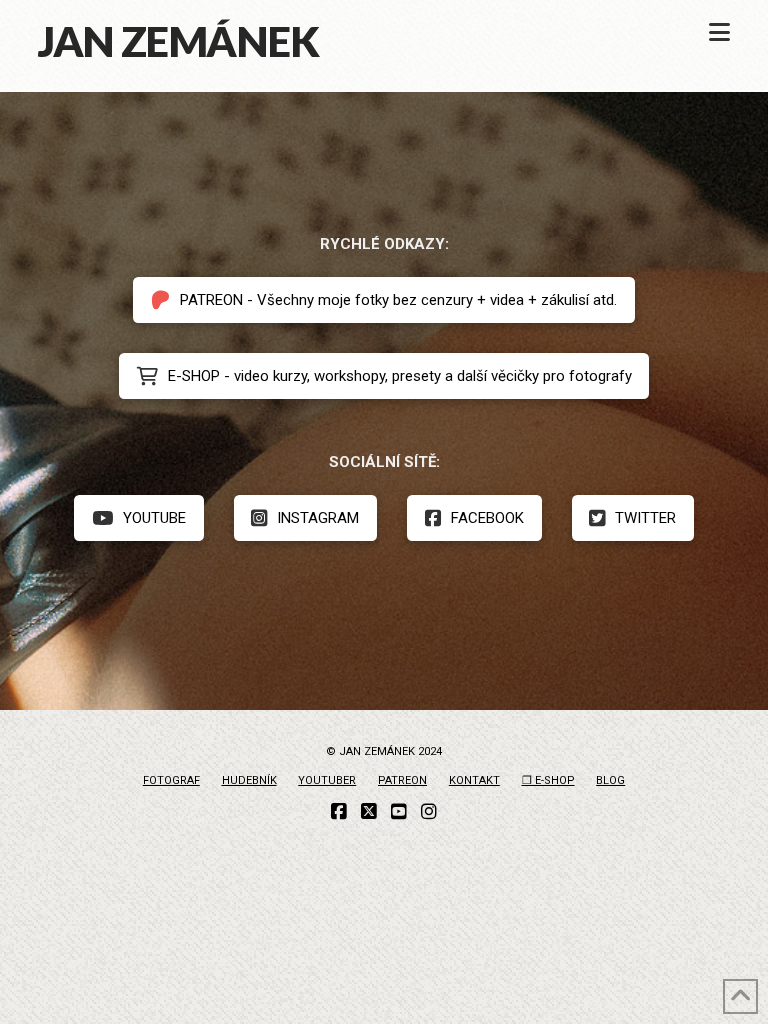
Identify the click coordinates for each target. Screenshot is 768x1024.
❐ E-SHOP (548, 780)
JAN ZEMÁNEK (178, 41)
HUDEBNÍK (249, 780)
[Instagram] (429, 812)
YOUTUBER (327, 780)
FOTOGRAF (171, 780)
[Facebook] (339, 812)
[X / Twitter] (369, 812)
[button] (719, 32)
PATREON (402, 780)
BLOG (610, 780)
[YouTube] (399, 812)
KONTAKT (474, 780)
